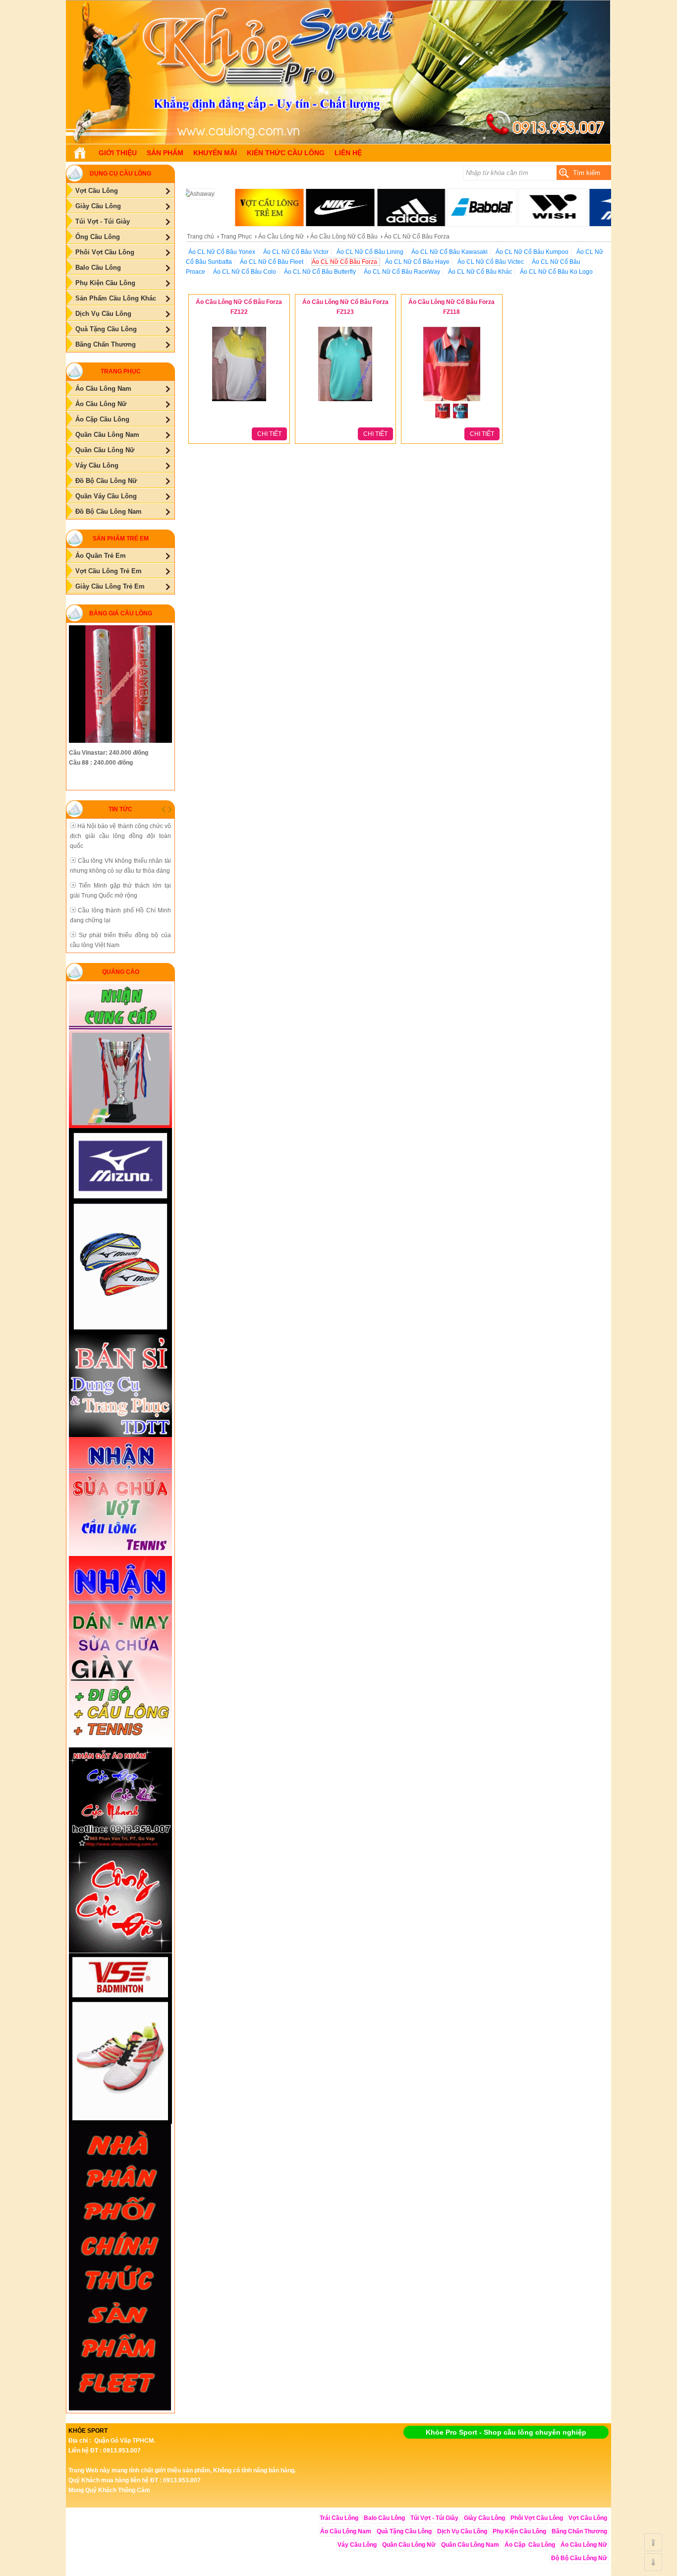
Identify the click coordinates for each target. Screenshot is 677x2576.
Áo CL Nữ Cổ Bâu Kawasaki (450, 252)
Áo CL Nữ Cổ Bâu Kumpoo (532, 252)
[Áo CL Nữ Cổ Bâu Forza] (338, 142)
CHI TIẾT (269, 434)
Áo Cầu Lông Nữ (281, 237)
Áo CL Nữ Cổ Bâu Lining (370, 252)
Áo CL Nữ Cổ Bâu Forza (344, 262)
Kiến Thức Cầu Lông (286, 153)
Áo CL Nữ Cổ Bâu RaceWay (402, 272)
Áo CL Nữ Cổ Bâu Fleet (272, 262)
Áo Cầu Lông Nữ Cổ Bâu (344, 237)
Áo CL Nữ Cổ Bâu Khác (480, 272)
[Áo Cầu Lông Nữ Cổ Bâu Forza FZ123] (345, 402)
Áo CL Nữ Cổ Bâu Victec (491, 262)
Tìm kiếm (587, 173)
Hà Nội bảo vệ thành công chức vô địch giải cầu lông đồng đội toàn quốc (120, 836)
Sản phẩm (165, 153)
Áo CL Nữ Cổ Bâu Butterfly (320, 272)
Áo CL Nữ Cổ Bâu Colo (245, 272)
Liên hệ (348, 153)
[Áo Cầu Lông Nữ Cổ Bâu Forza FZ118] (451, 402)
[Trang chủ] (80, 153)
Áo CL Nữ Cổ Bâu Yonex (222, 252)
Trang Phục (236, 237)
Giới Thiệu (118, 153)
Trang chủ (200, 237)
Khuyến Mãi (215, 153)
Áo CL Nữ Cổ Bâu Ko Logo (556, 272)
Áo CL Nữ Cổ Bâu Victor (296, 252)
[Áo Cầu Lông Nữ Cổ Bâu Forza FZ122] (239, 402)
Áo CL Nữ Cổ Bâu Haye (417, 262)
